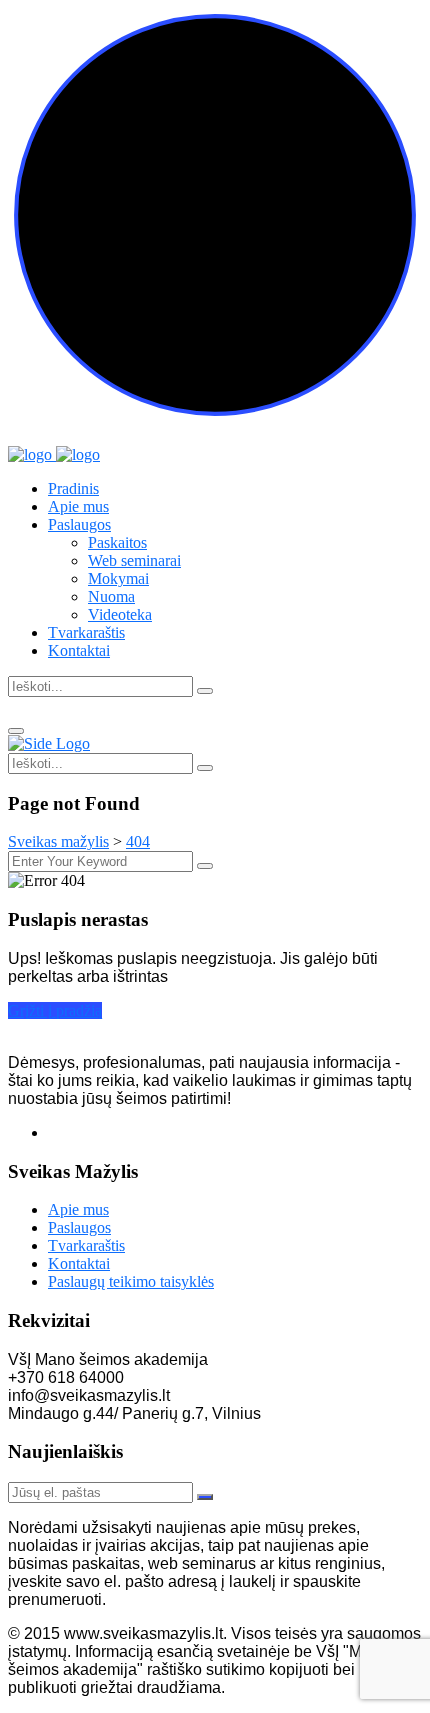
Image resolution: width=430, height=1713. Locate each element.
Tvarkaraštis (86, 632)
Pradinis (73, 488)
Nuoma (111, 596)
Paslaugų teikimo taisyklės (131, 1281)
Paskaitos (117, 542)
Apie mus (78, 506)
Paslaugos (79, 524)
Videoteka (120, 614)
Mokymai (118, 578)
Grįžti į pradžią (55, 1010)
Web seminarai (134, 560)
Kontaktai (79, 650)
